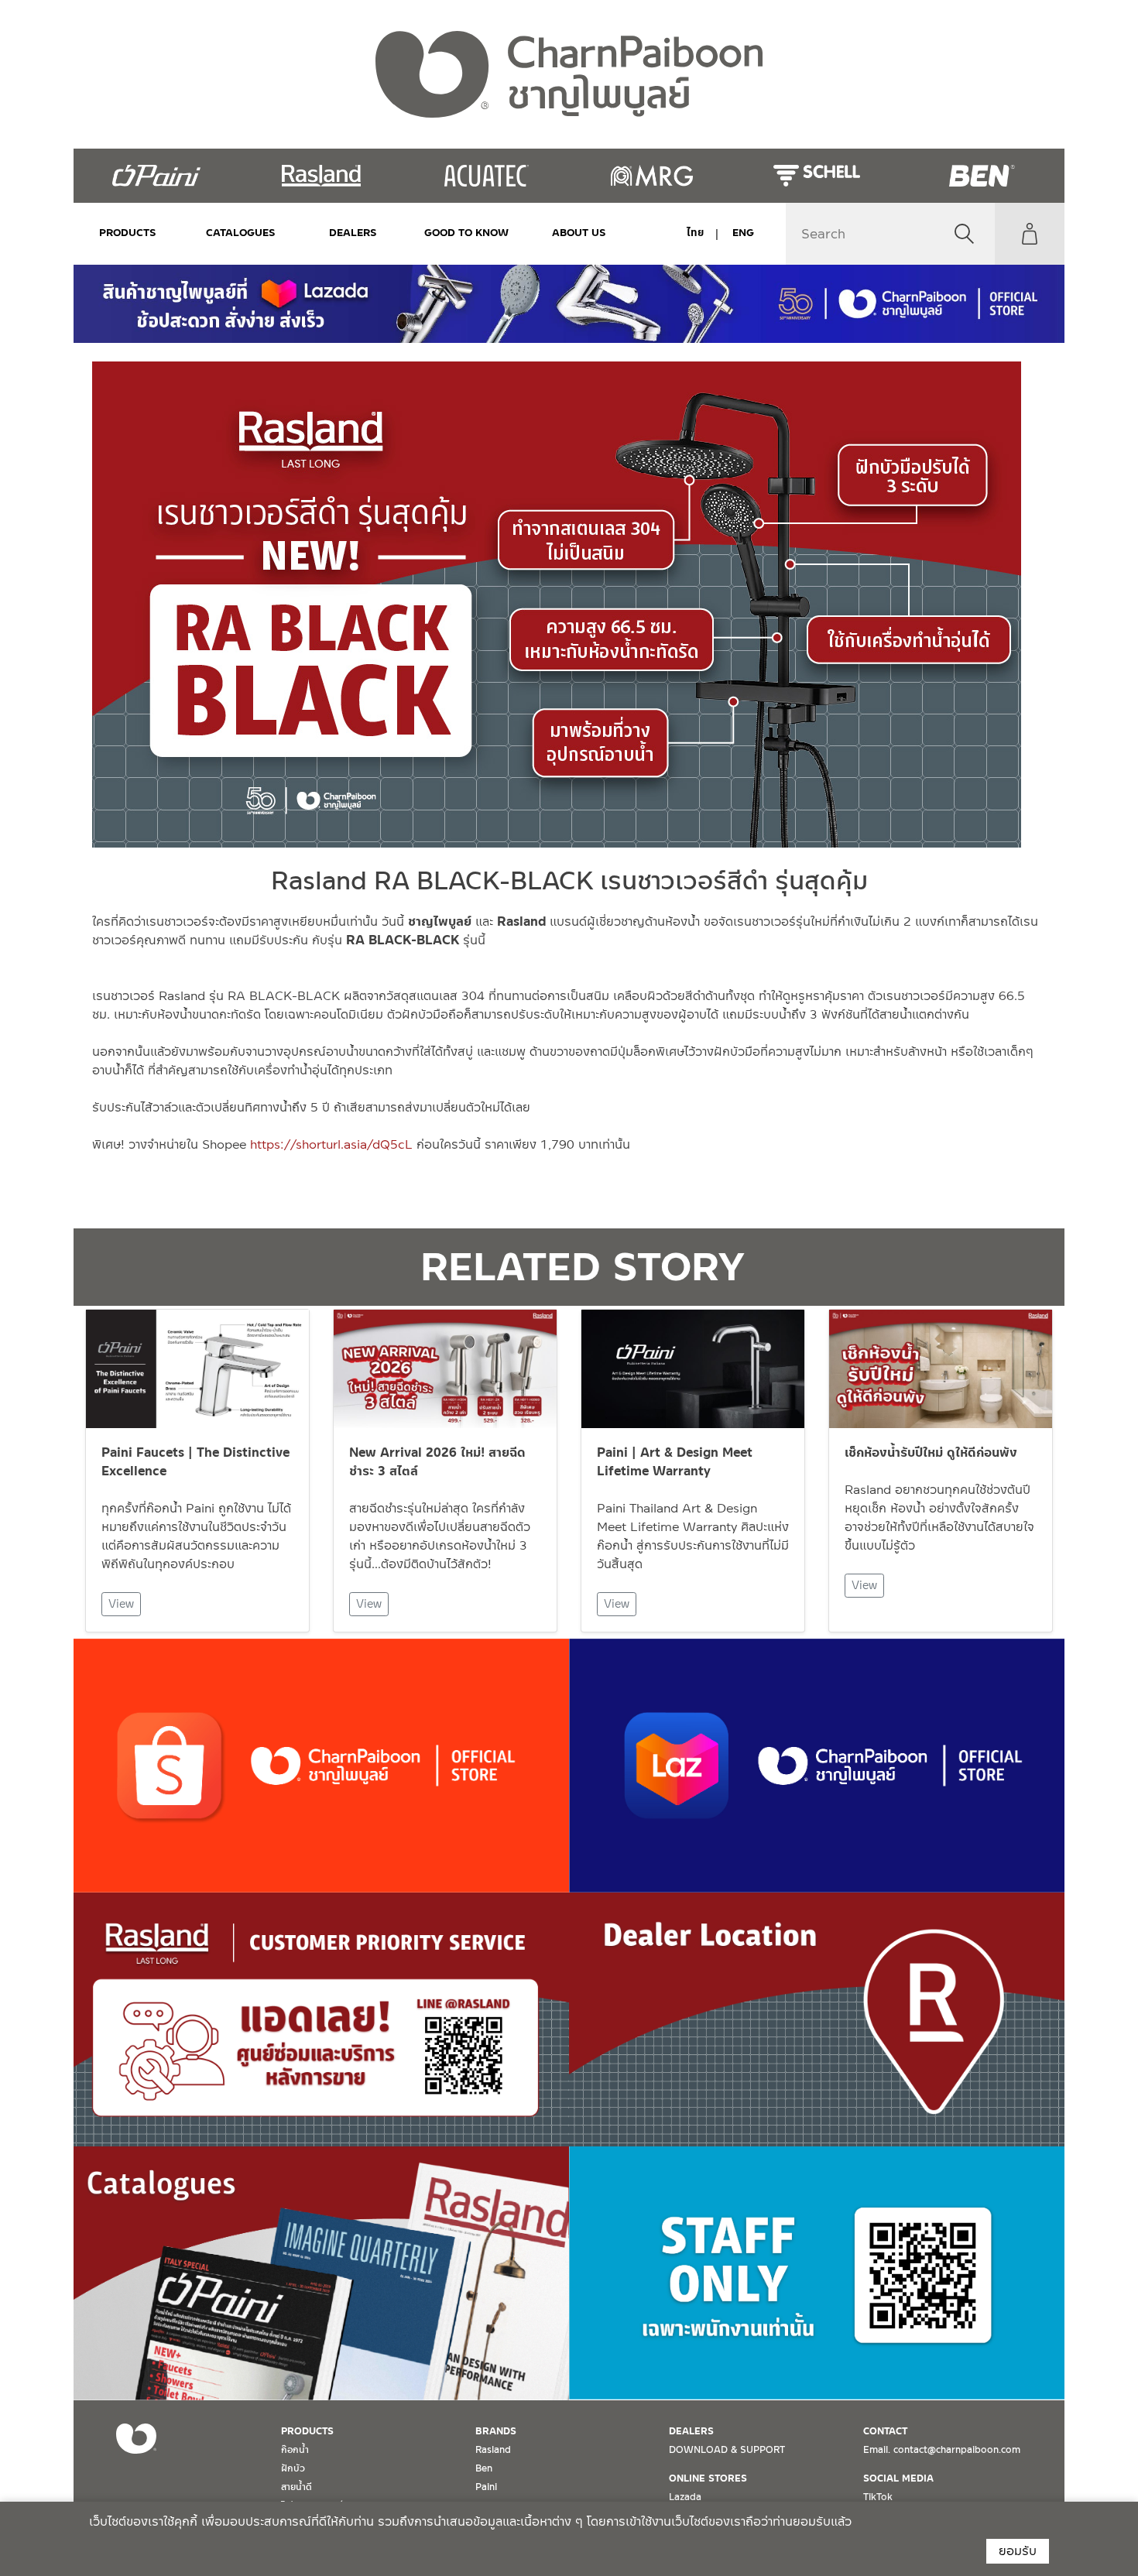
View (121, 1604)
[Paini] (156, 176)
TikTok (878, 2497)
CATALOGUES (241, 233)
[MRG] (651, 176)
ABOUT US (579, 233)
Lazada (685, 2497)
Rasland (493, 2450)
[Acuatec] (487, 176)
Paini (486, 2487)
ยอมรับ (1018, 2551)
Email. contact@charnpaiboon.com (942, 2450)
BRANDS (496, 2431)
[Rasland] (321, 176)
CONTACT (885, 2431)
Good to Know (466, 233)
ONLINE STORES (708, 2478)
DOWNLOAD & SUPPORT (727, 2450)
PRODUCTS (128, 233)
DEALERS (353, 233)
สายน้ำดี (296, 2487)
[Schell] (816, 176)
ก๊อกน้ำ (295, 2450)
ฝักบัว (293, 2468)
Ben (484, 2468)
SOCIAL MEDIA (898, 2478)
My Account (1030, 234)
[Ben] (982, 176)
